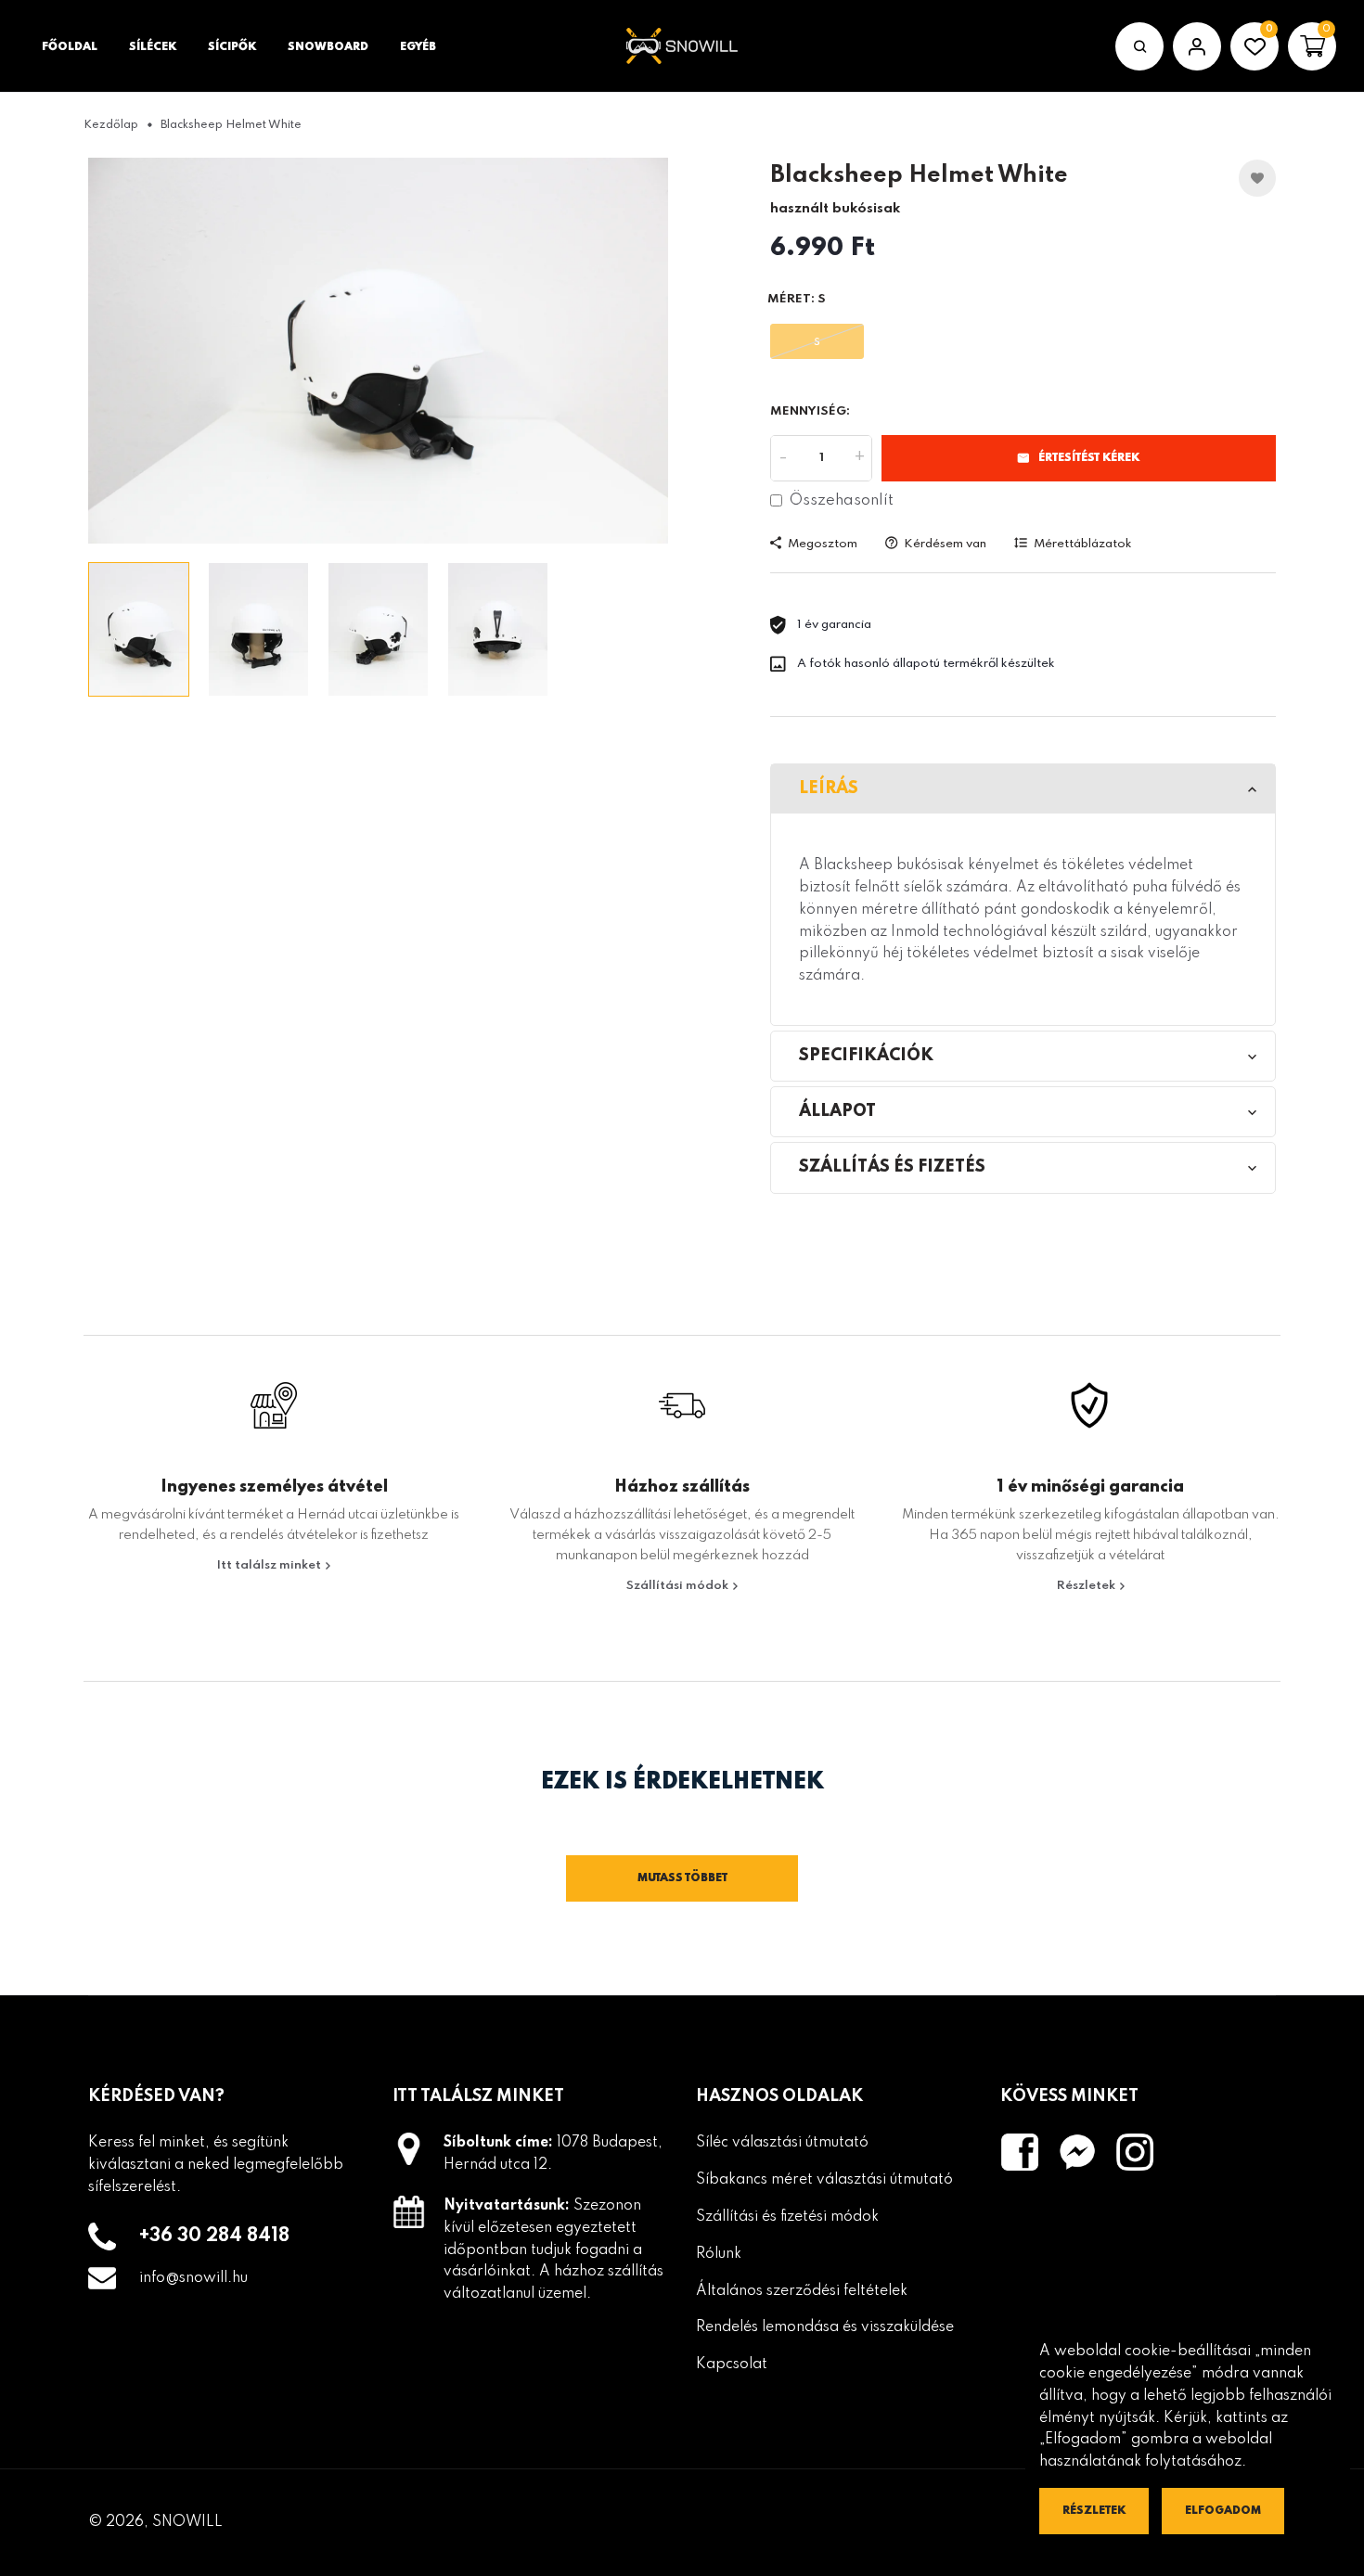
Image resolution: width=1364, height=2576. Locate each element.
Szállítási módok (679, 1586)
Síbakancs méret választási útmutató (824, 2180)
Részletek (1087, 1586)
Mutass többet (682, 1878)
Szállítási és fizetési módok (787, 2217)
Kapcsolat (732, 2365)
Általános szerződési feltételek (802, 2291)
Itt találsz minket (270, 1565)
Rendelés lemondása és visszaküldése (825, 2327)
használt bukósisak (835, 209)
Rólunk (719, 2254)
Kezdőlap (111, 125)
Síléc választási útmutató (782, 2143)
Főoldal (70, 47)
